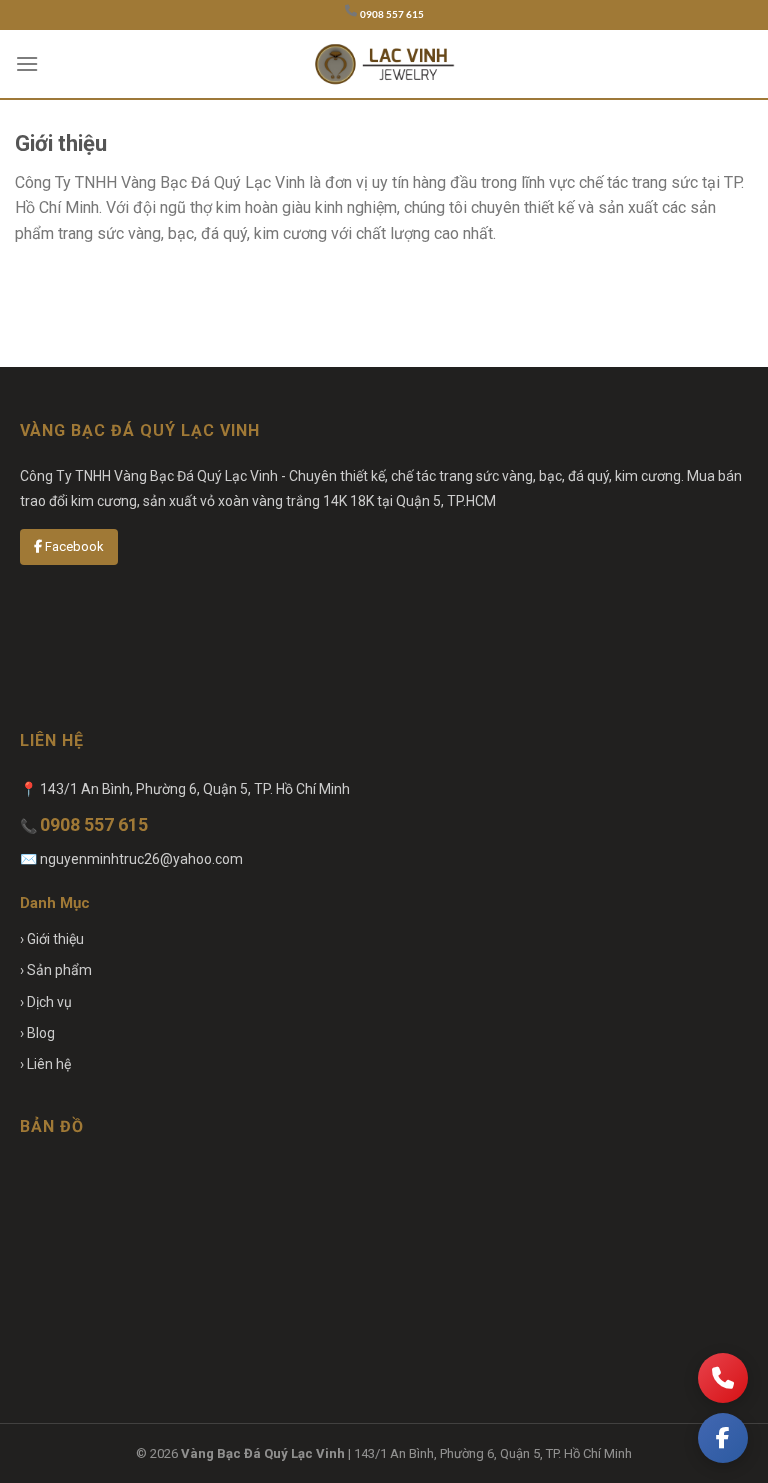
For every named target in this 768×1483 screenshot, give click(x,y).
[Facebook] (723, 1438)
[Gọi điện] (723, 1378)
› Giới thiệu (52, 939)
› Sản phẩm (56, 970)
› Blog (37, 1033)
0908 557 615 (392, 14)
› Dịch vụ (46, 1002)
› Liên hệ (45, 1064)
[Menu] (27, 63)
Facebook (73, 546)
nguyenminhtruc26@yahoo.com (141, 859)
